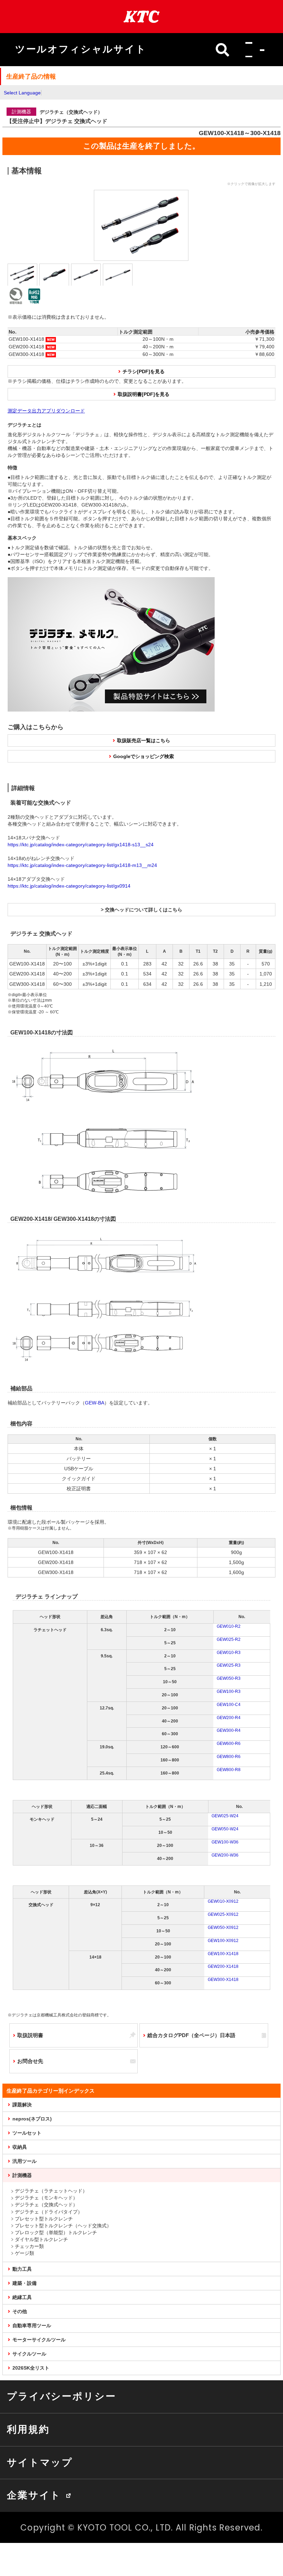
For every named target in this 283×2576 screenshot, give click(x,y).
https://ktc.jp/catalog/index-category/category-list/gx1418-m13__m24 (82, 865)
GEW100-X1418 (223, 1954)
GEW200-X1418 (223, 1966)
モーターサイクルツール (39, 2340)
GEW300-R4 (229, 1730)
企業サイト (34, 2495)
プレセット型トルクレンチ (44, 2219)
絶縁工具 (22, 2297)
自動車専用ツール (32, 2325)
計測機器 (22, 2175)
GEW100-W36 (225, 1842)
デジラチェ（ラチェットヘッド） (51, 2191)
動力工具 (22, 2269)
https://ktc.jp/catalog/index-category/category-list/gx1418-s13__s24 (81, 845)
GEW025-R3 (229, 1665)
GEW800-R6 (229, 1757)
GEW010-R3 (229, 1653)
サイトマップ (40, 2462)
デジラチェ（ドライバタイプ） (49, 2212)
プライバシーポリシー (61, 2396)
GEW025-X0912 (223, 1914)
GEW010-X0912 (223, 1901)
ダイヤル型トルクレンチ (41, 2239)
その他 (20, 2311)
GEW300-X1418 (223, 1980)
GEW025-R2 (229, 1639)
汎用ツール (25, 2161)
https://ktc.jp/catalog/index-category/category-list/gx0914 (69, 886)
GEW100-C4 (229, 1705)
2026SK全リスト (31, 2368)
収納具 (20, 2147)
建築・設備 (25, 2283)
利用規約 (28, 2429)
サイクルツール (29, 2354)
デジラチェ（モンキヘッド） (46, 2198)
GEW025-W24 (225, 1816)
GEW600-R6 (229, 1744)
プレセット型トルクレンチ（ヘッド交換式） (63, 2226)
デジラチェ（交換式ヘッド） (46, 2205)
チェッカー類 (29, 2246)
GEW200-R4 (229, 1718)
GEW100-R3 (229, 1691)
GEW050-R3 (229, 1678)
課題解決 (22, 2105)
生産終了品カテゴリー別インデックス (51, 2091)
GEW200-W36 (225, 1855)
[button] (253, 50)
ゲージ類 (25, 2253)
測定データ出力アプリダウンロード (46, 411)
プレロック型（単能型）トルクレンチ (56, 2232)
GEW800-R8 (229, 1770)
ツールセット (27, 2133)
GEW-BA (95, 1403)
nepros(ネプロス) (32, 2119)
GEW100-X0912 (223, 1941)
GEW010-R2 (229, 1626)
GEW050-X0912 (223, 1928)
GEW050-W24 (225, 1829)
